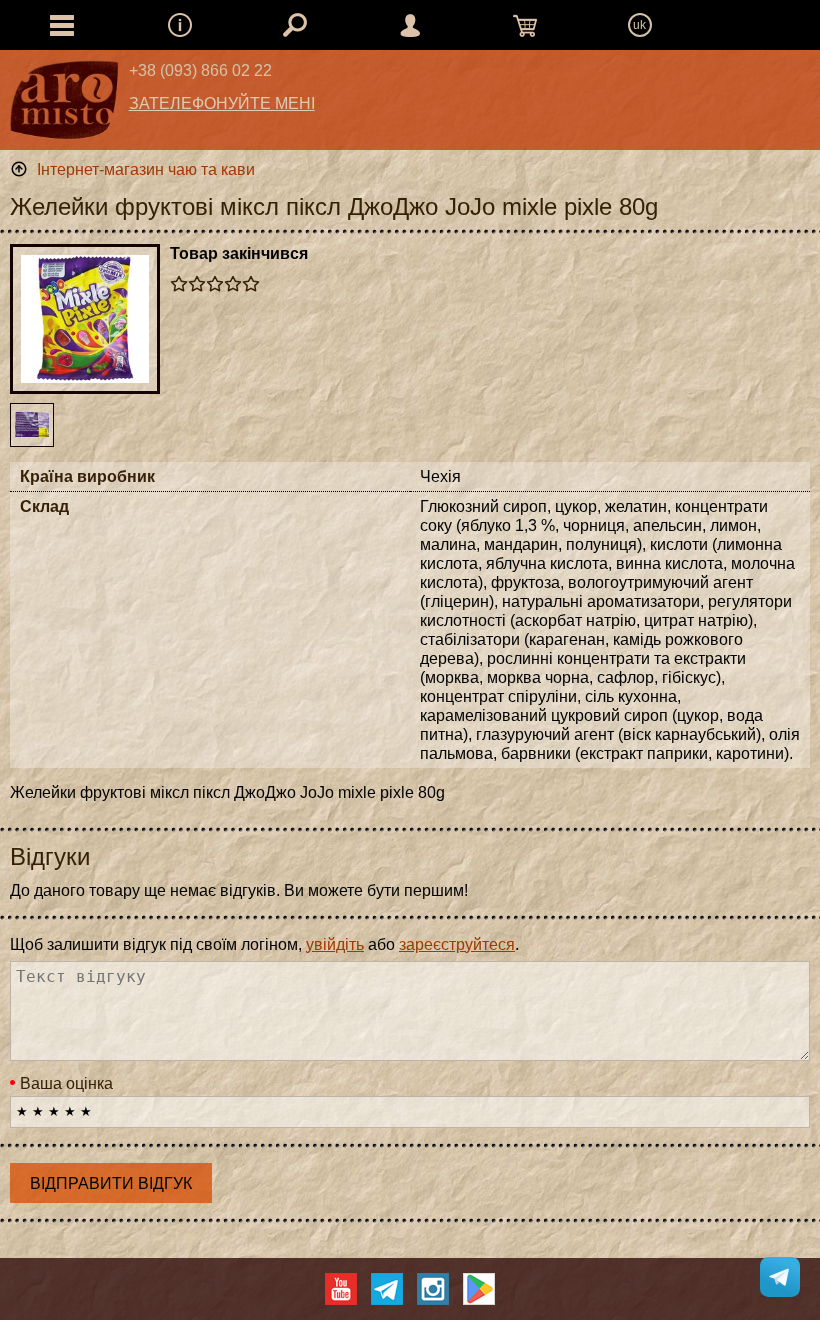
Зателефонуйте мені (222, 103)
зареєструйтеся (457, 944)
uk (639, 25)
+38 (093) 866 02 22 (200, 70)
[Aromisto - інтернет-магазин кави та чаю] (64, 105)
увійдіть (335, 944)
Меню (180, 25)
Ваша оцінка (66, 1083)
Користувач (410, 25)
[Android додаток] (479, 1289)
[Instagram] (433, 1289)
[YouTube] (341, 1289)
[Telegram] (387, 1289)
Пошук (295, 25)
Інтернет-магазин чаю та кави (146, 169)
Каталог (62, 25)
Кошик (525, 25)
